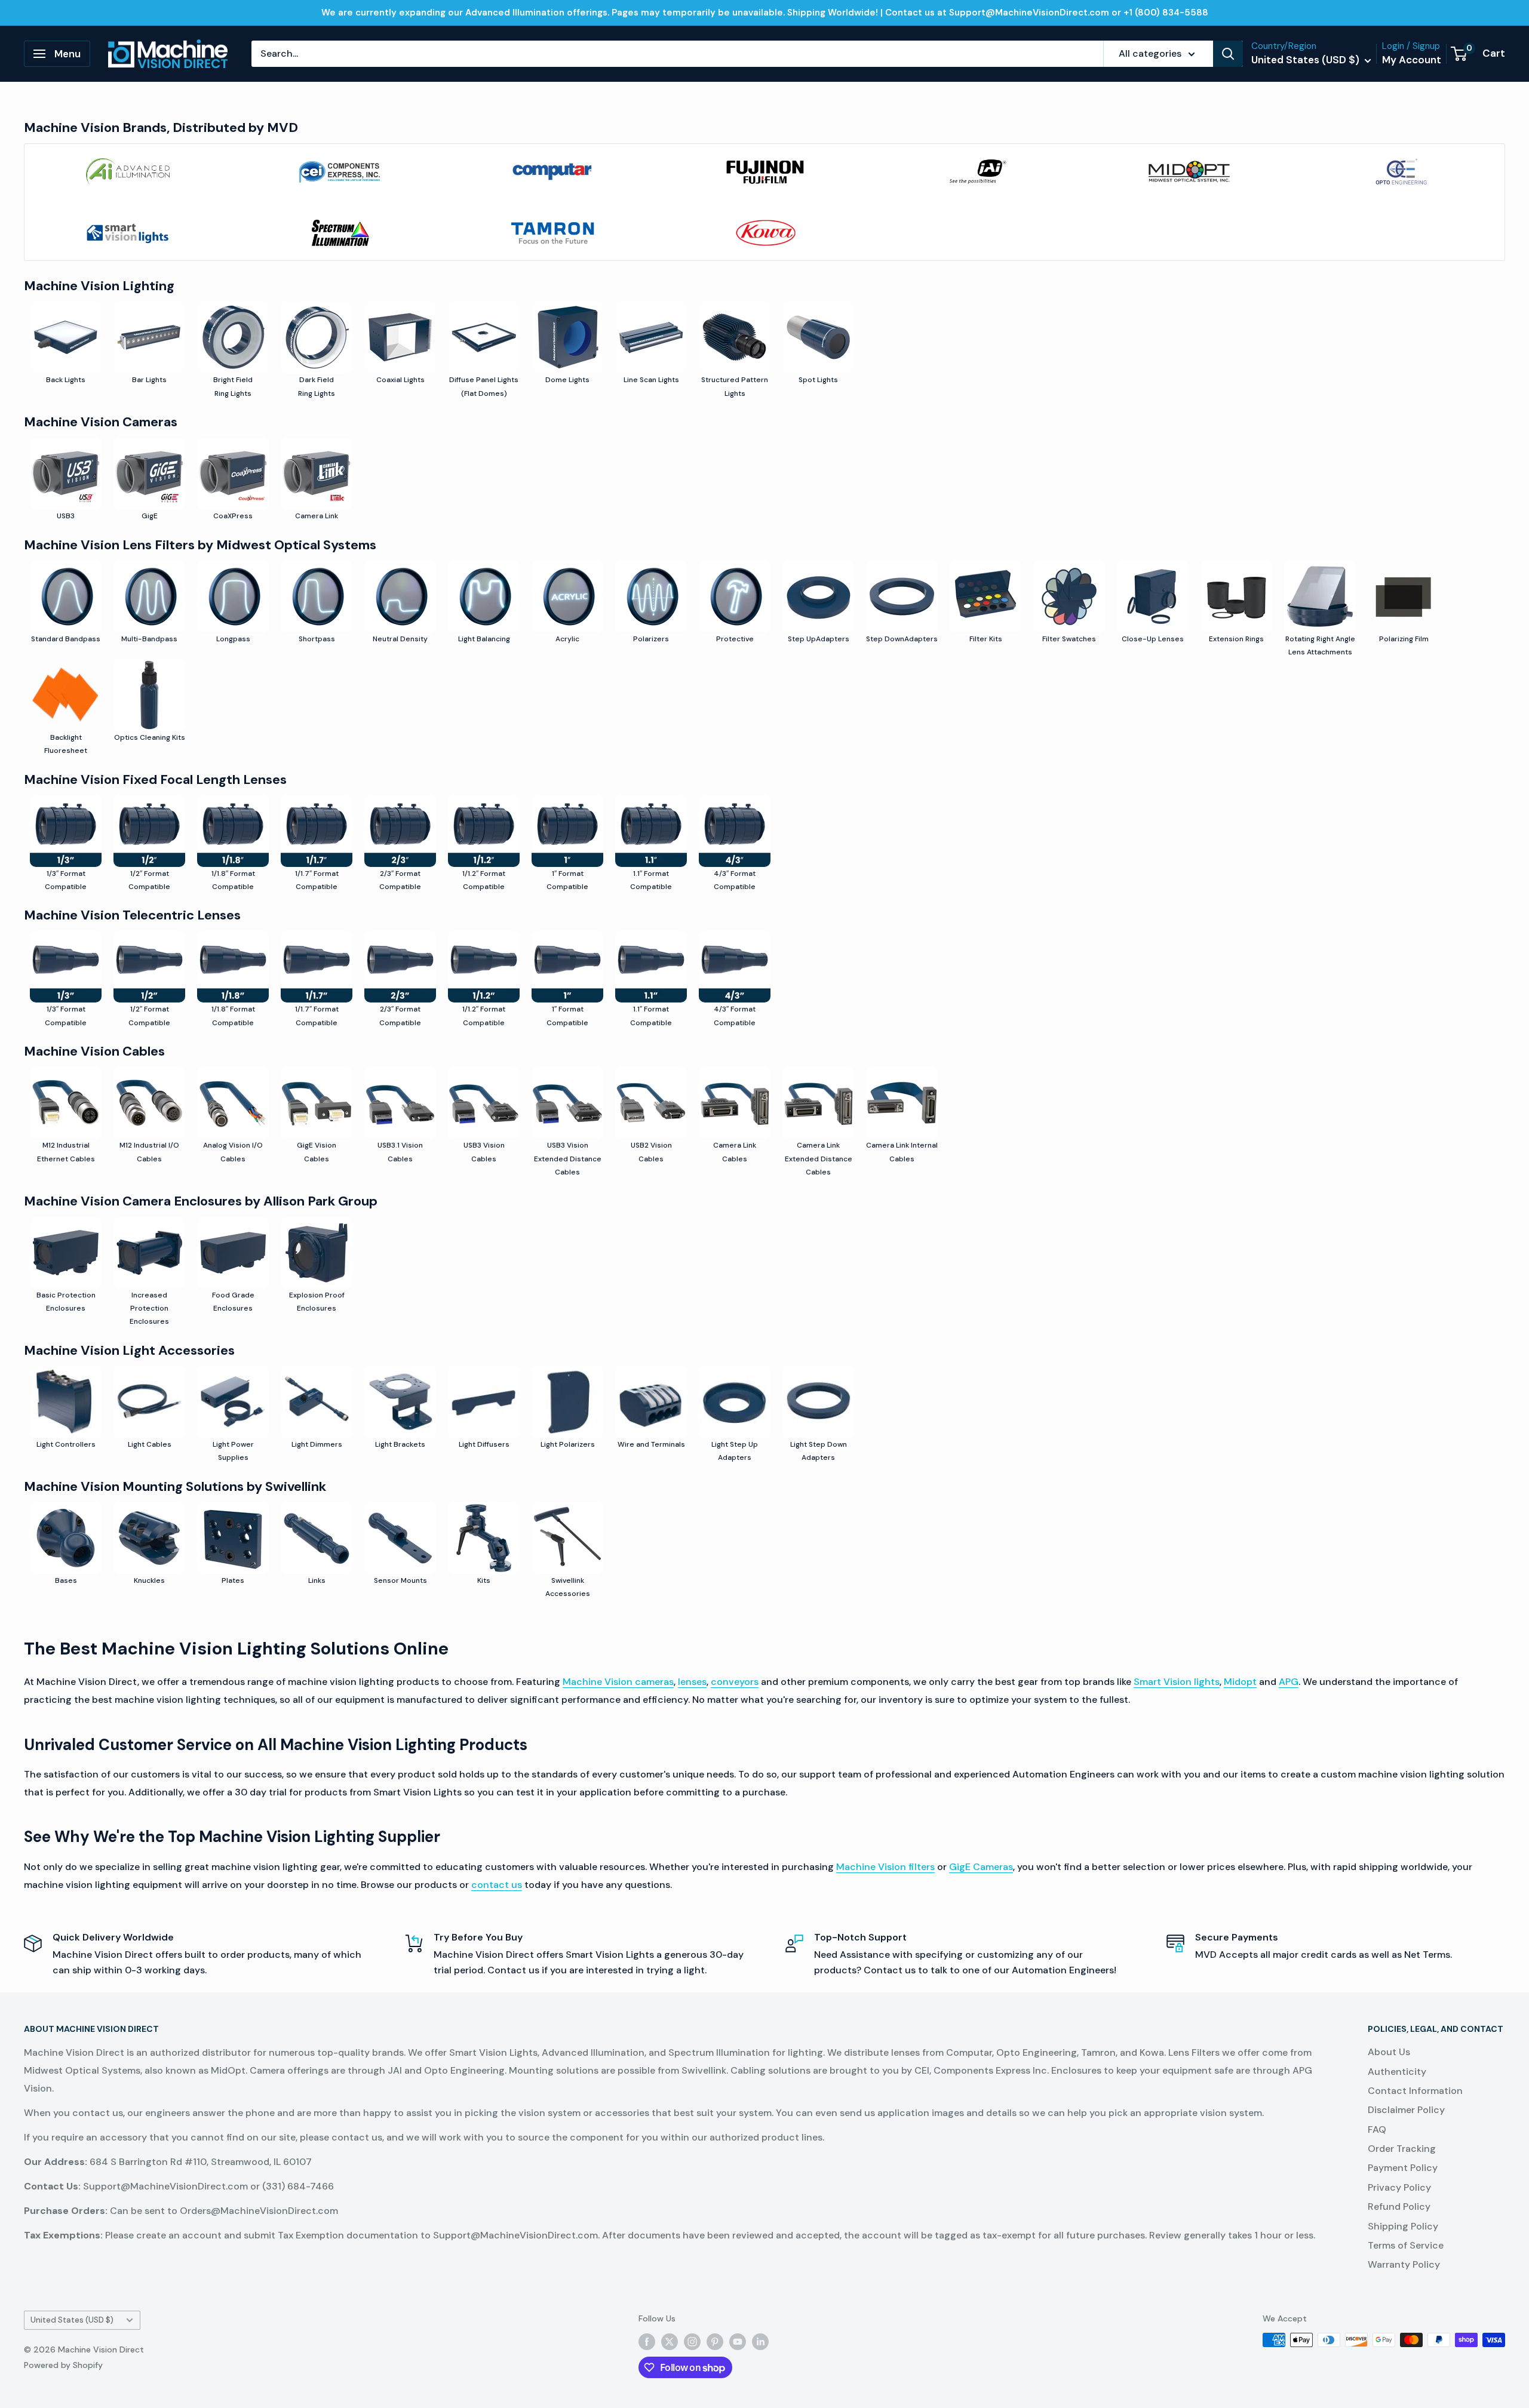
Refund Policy (1399, 2206)
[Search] (1228, 54)
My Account (1412, 60)
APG (1289, 1682)
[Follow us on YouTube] (738, 2341)
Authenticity (1397, 2072)
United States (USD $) (72, 2320)
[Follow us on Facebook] (647, 2341)
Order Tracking (1402, 2149)
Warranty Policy (1404, 2264)
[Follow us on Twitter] (670, 2341)
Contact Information (1415, 2091)
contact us (497, 1885)
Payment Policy (1403, 2168)
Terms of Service (1406, 2245)
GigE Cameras (981, 1867)
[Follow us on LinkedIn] (760, 2341)
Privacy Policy (1399, 2187)
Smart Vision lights (1177, 1682)
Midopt (1240, 1682)
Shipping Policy (1403, 2226)
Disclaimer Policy (1406, 2110)
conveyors (735, 1682)
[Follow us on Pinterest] (715, 2341)
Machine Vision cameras (618, 1682)
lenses (692, 1682)
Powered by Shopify (63, 2365)
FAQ (1377, 2129)
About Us (1389, 2052)
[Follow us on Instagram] (692, 2341)
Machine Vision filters (885, 1867)
